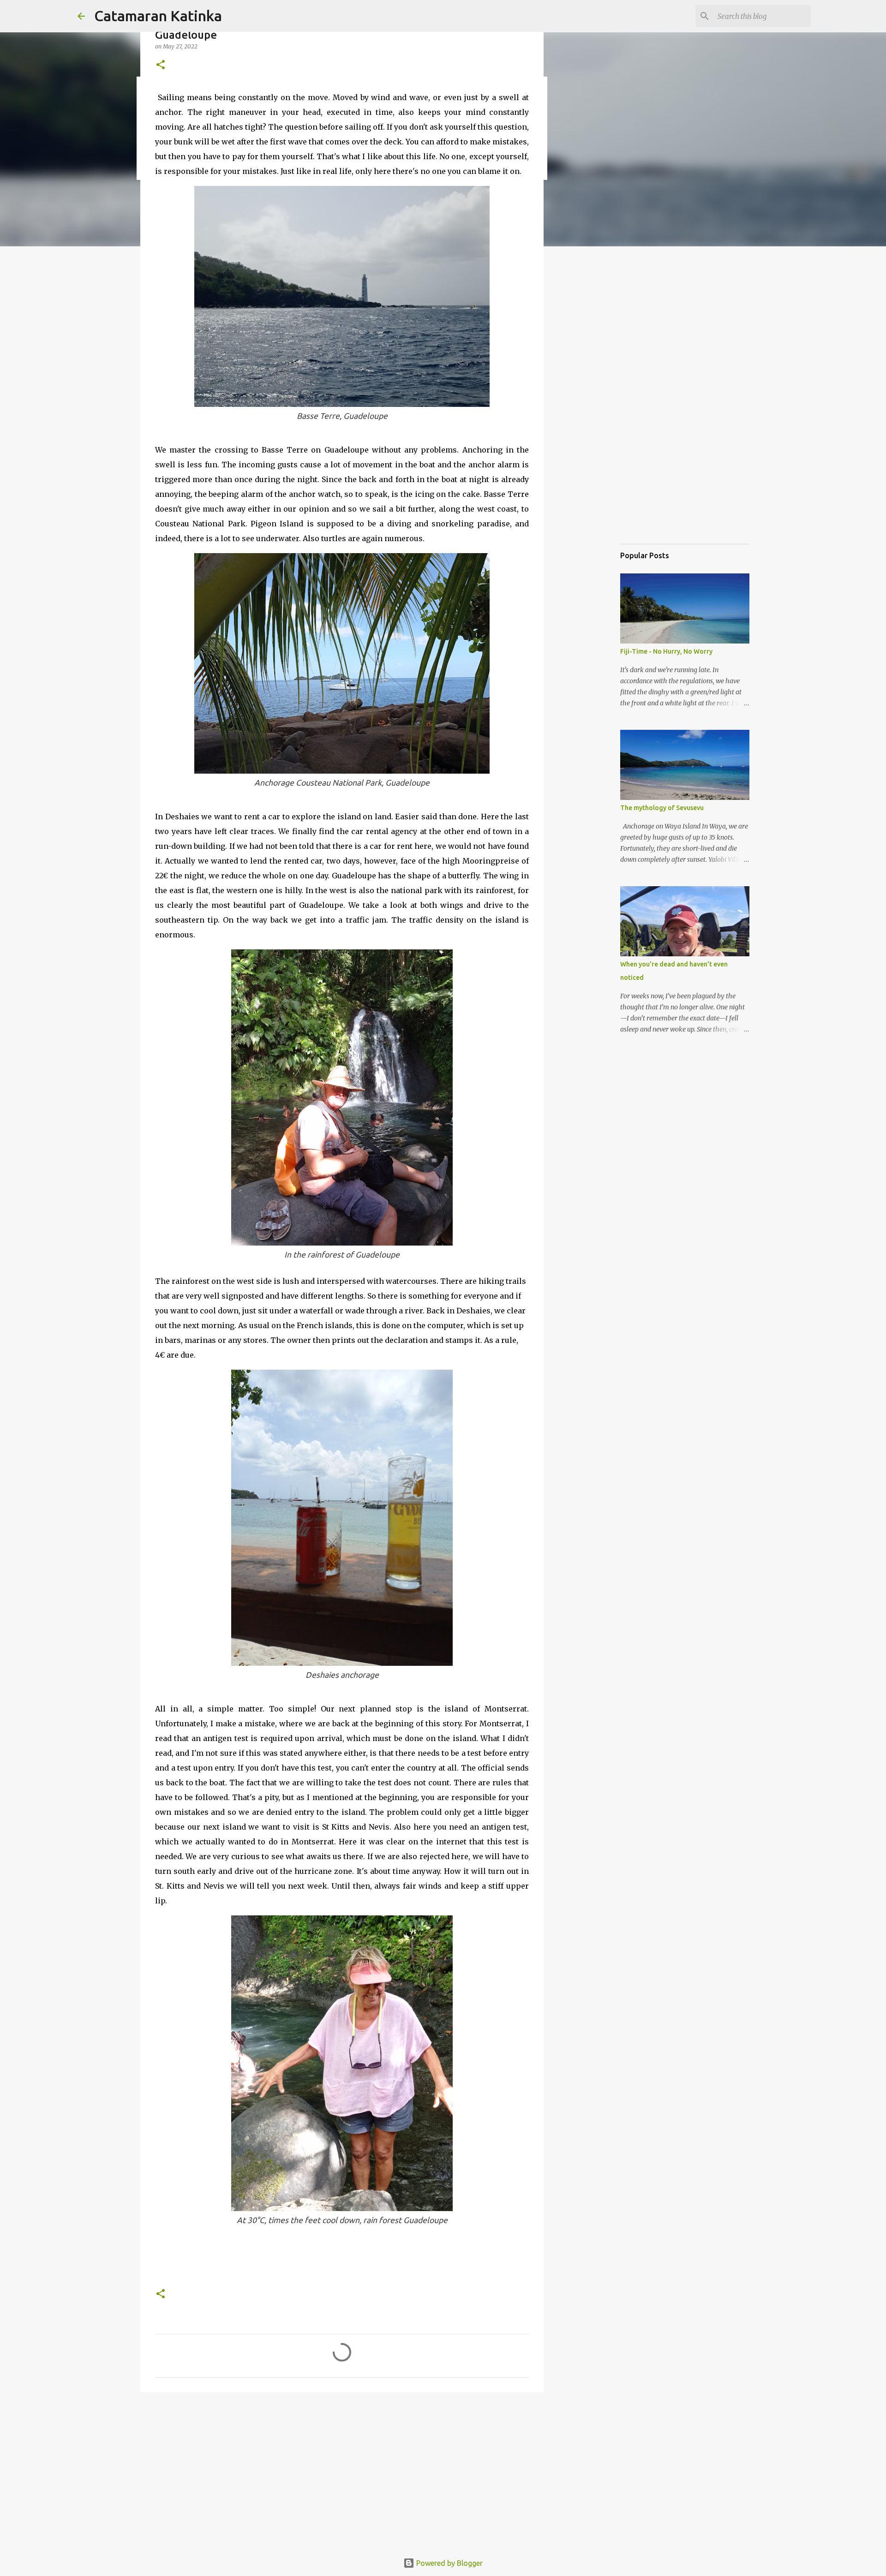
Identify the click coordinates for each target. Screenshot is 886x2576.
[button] (161, 65)
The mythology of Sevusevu (662, 808)
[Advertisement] (342, 2471)
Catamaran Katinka (158, 16)
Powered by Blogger (449, 2563)
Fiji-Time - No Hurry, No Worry (666, 651)
